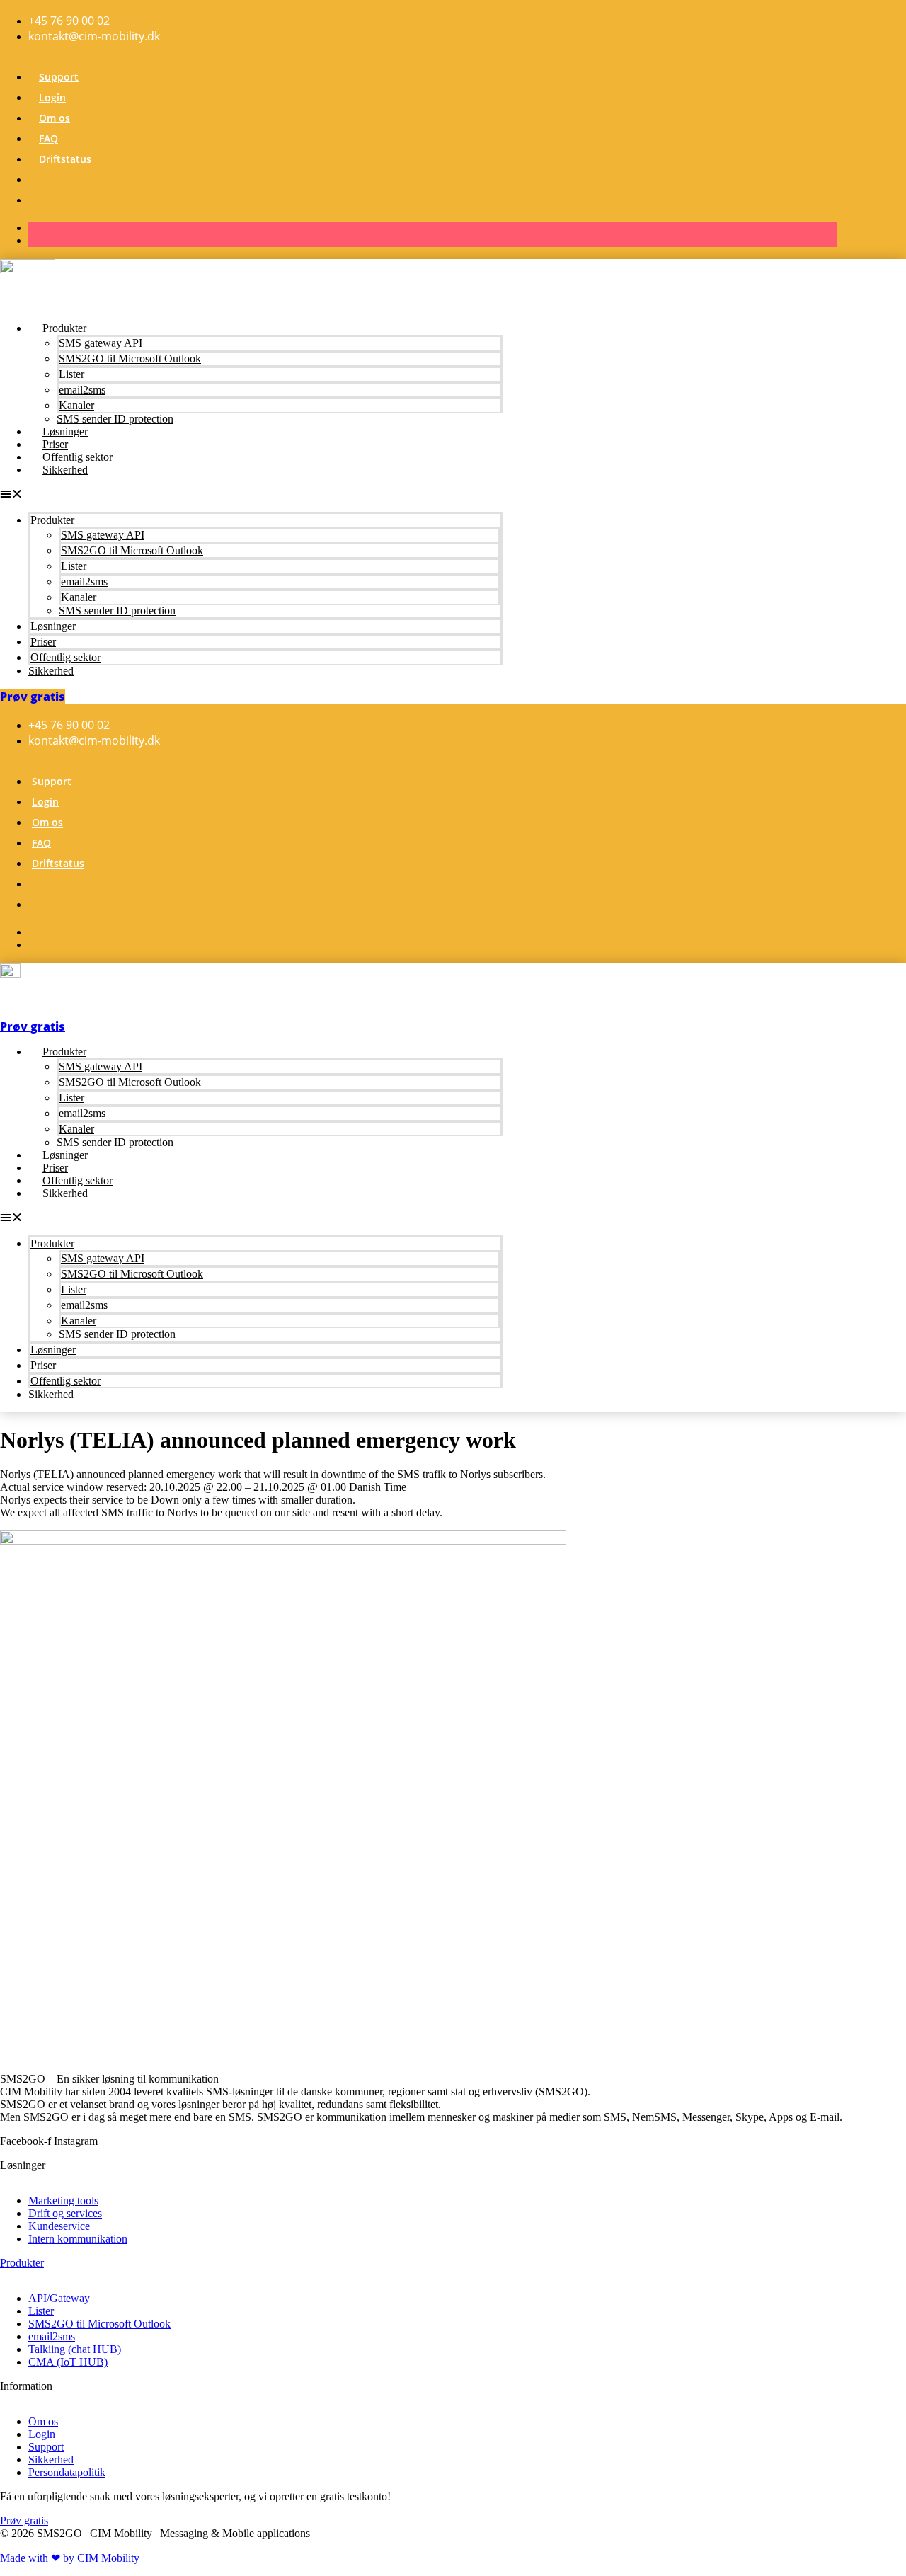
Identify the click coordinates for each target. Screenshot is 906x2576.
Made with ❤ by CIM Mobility (70, 2558)
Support (59, 77)
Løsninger (65, 431)
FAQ (48, 138)
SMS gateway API (101, 343)
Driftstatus (65, 159)
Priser (55, 444)
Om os (55, 118)
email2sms (82, 390)
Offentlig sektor (78, 457)
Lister (71, 374)
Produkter (64, 328)
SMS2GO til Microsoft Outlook (130, 359)
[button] (251, 494)
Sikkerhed (65, 470)
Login (52, 97)
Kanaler (76, 405)
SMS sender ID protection (115, 419)
